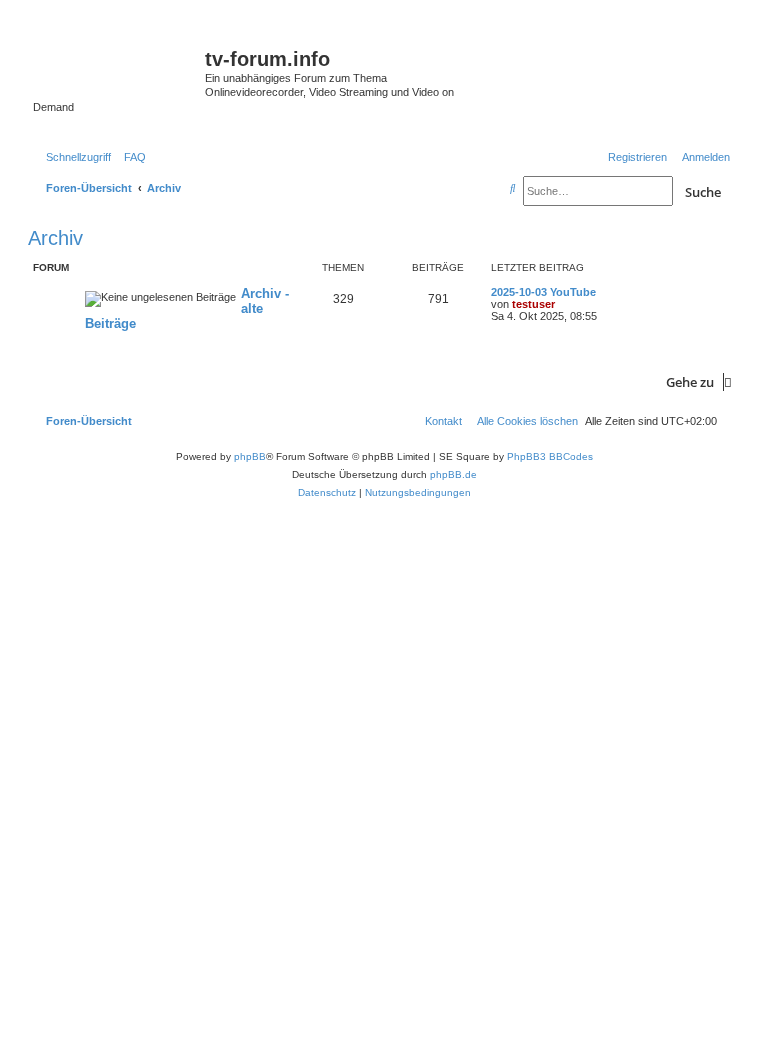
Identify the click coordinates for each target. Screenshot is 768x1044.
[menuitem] (131, 157)
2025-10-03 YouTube (543, 292)
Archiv (55, 238)
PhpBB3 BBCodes (550, 456)
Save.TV (626, 46)
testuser (533, 304)
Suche (703, 192)
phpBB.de (453, 474)
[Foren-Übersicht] (119, 65)
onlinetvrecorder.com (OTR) (658, 80)
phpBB (250, 456)
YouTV (621, 113)
